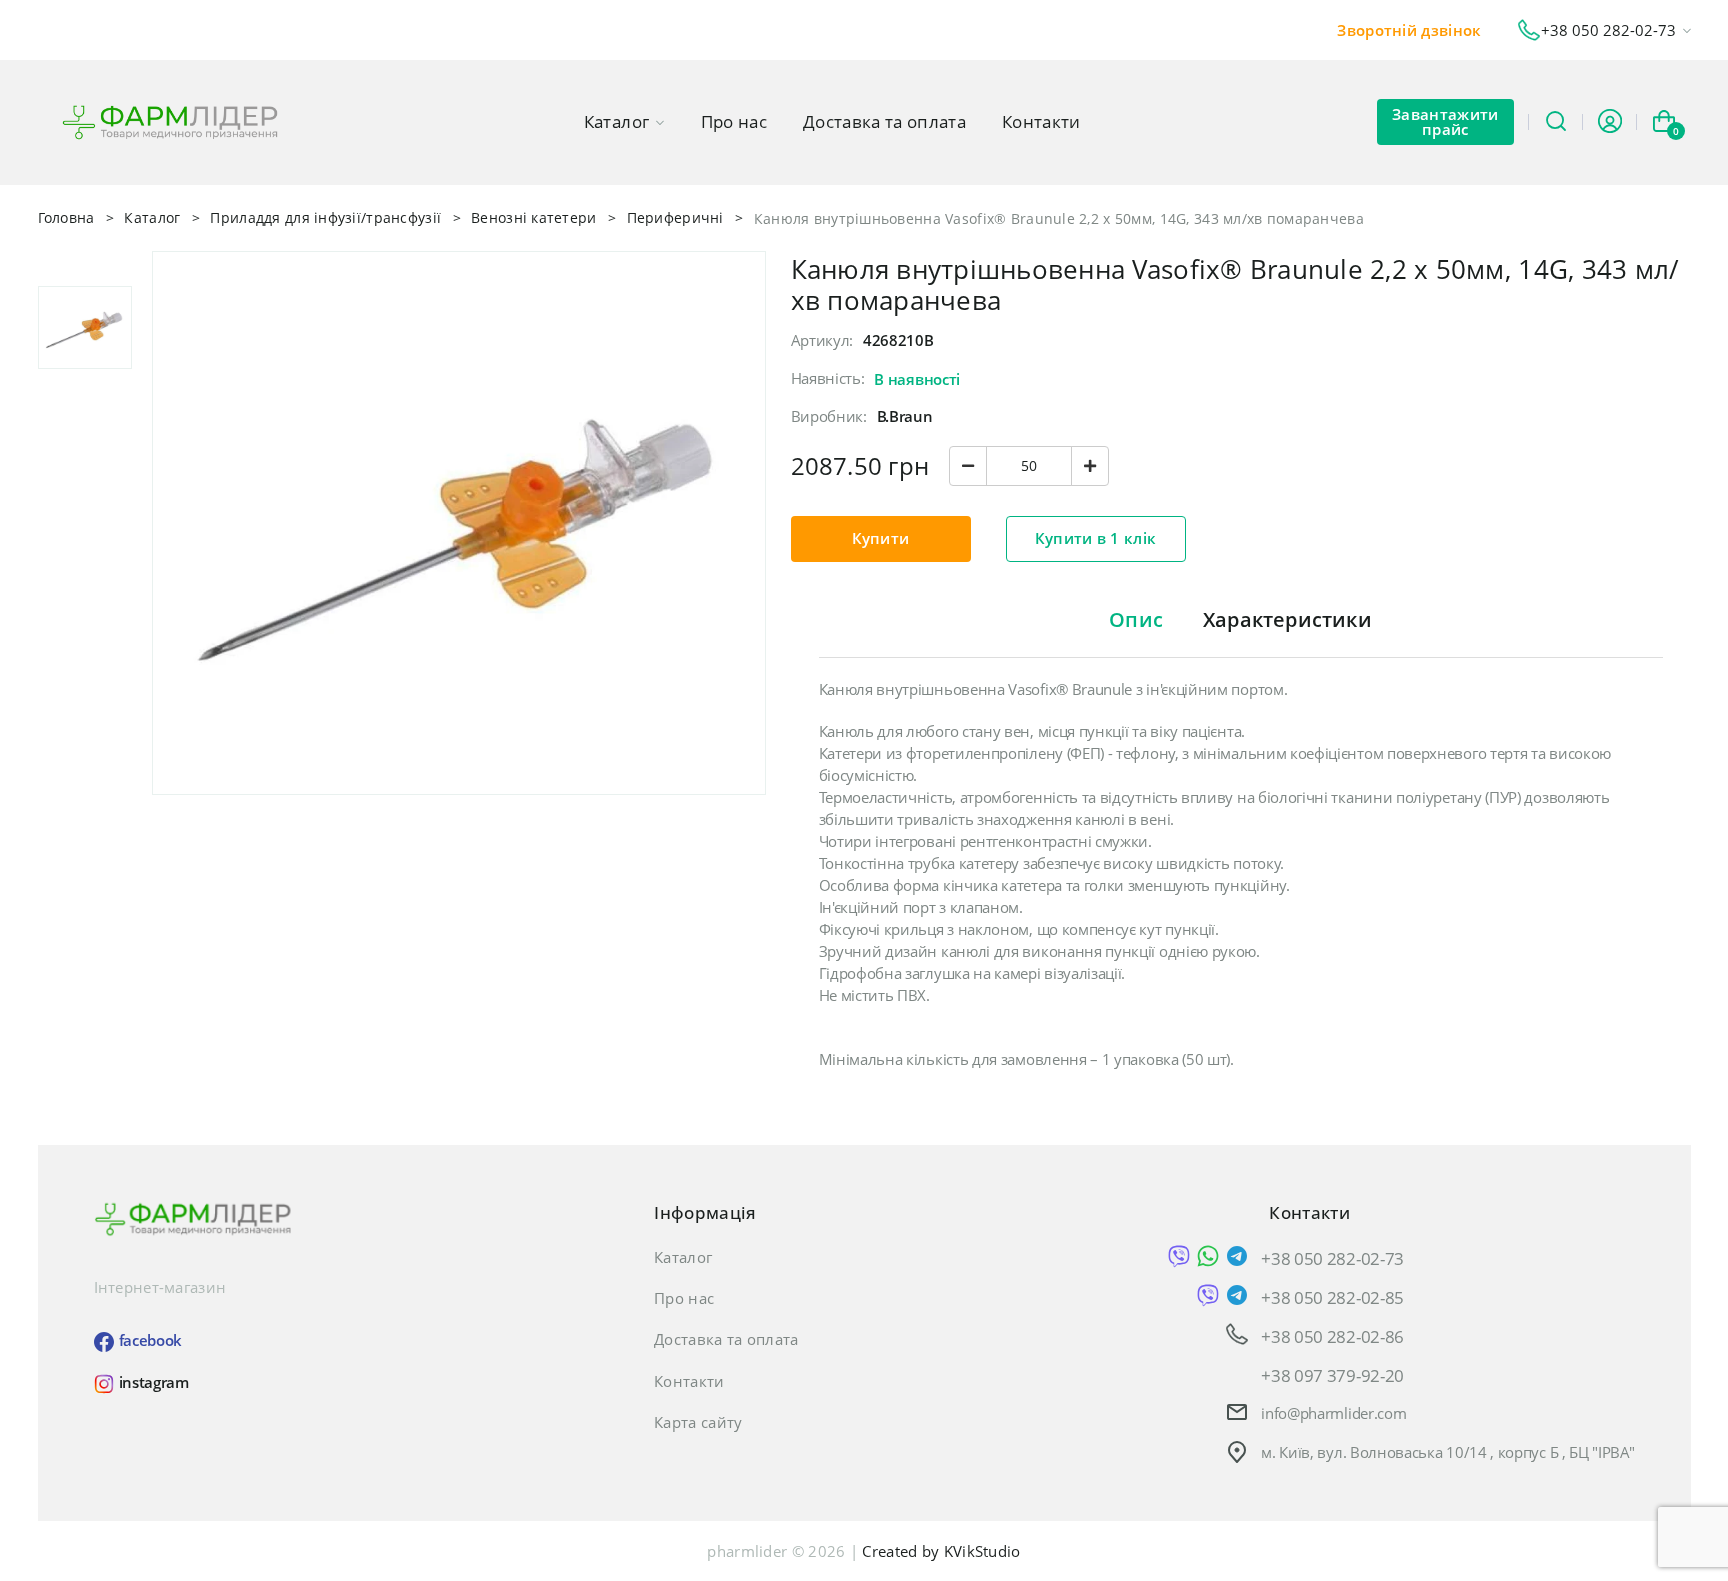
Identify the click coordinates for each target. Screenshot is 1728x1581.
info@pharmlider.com (1333, 1413)
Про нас (734, 121)
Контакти (1041, 121)
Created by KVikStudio (941, 1551)
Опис (1136, 619)
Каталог (616, 121)
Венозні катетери (533, 217)
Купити (881, 538)
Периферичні (675, 217)
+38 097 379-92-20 (1332, 1374)
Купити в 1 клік (1096, 538)
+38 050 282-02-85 (1332, 1296)
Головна (66, 217)
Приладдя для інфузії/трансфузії (325, 217)
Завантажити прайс (1445, 121)
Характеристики (1287, 619)
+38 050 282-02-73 (1332, 1257)
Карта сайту (698, 1422)
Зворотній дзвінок (1409, 30)
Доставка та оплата (884, 121)
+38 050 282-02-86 (1332, 1335)
